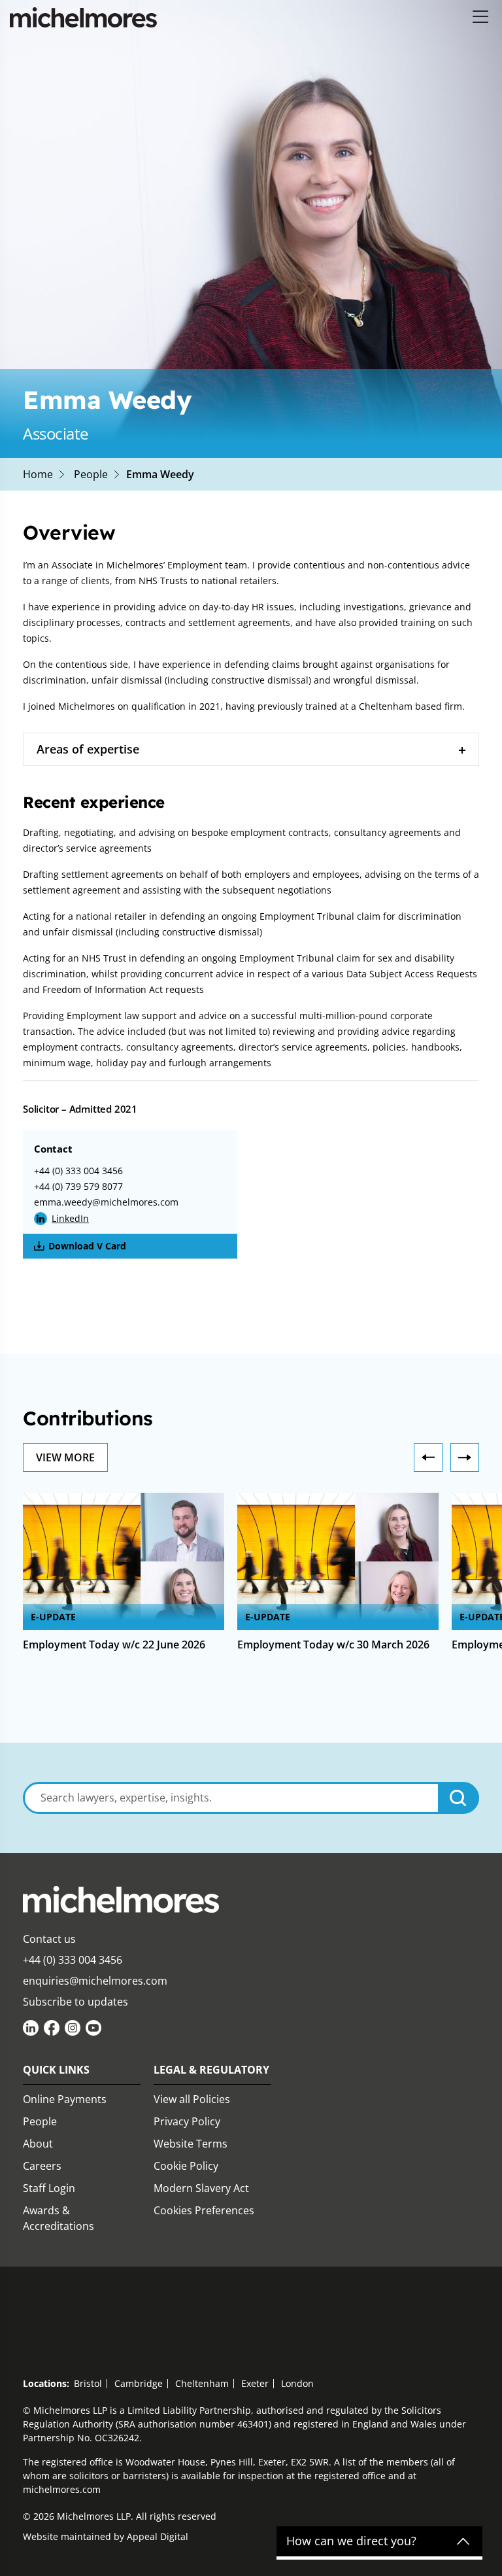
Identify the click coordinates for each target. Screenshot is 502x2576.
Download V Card (87, 1246)
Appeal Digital (158, 2536)
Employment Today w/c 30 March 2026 (333, 1645)
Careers (42, 2166)
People (91, 474)
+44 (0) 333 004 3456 (78, 1171)
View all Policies (192, 2099)
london (297, 2383)
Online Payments (65, 2099)
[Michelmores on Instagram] (73, 2028)
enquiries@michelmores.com (95, 1981)
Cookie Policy (186, 2166)
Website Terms (191, 2144)
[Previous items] (428, 1457)
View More (65, 1457)
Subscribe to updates (75, 2002)
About (38, 2144)
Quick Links (56, 2070)
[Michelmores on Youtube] (93, 2028)
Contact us (49, 1939)
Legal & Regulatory (211, 2070)
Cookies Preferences (204, 2210)
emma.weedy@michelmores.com (106, 1202)
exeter (255, 2383)
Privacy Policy (187, 2121)
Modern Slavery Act (201, 2188)
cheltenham (202, 2383)
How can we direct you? (351, 2541)
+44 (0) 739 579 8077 (78, 1186)
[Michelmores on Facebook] (52, 2028)
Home (38, 474)
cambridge (139, 2383)
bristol (88, 2383)
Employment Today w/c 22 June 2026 (114, 1645)
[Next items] (465, 1457)
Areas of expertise (88, 749)
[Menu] (481, 17)
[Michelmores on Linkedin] (31, 2028)
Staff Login (49, 2188)
